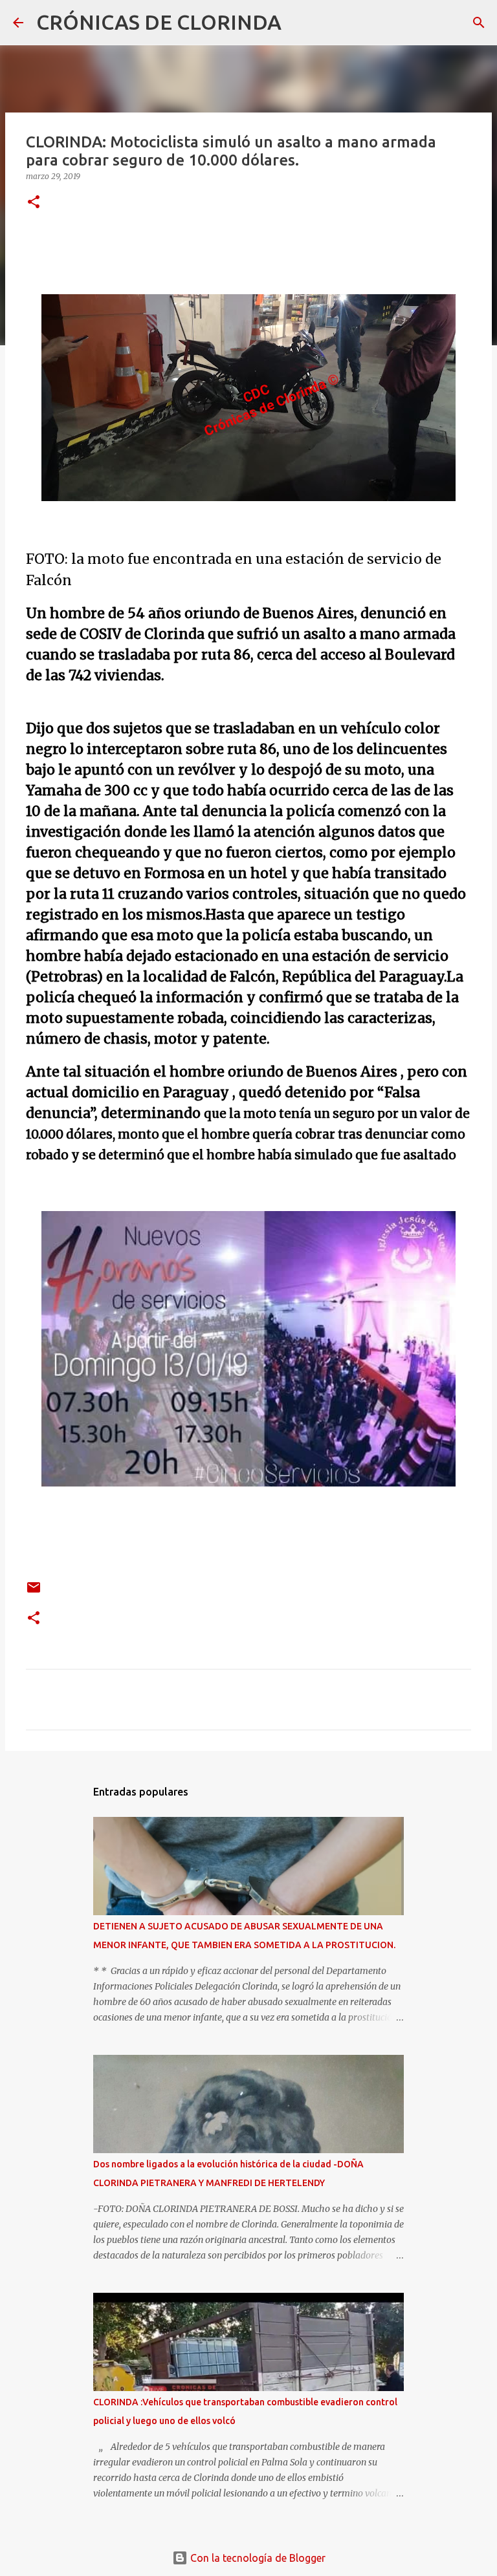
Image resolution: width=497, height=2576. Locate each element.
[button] (34, 203)
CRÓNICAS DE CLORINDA (159, 22)
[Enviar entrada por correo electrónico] (34, 1592)
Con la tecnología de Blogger (257, 2558)
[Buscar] (300, 23)
